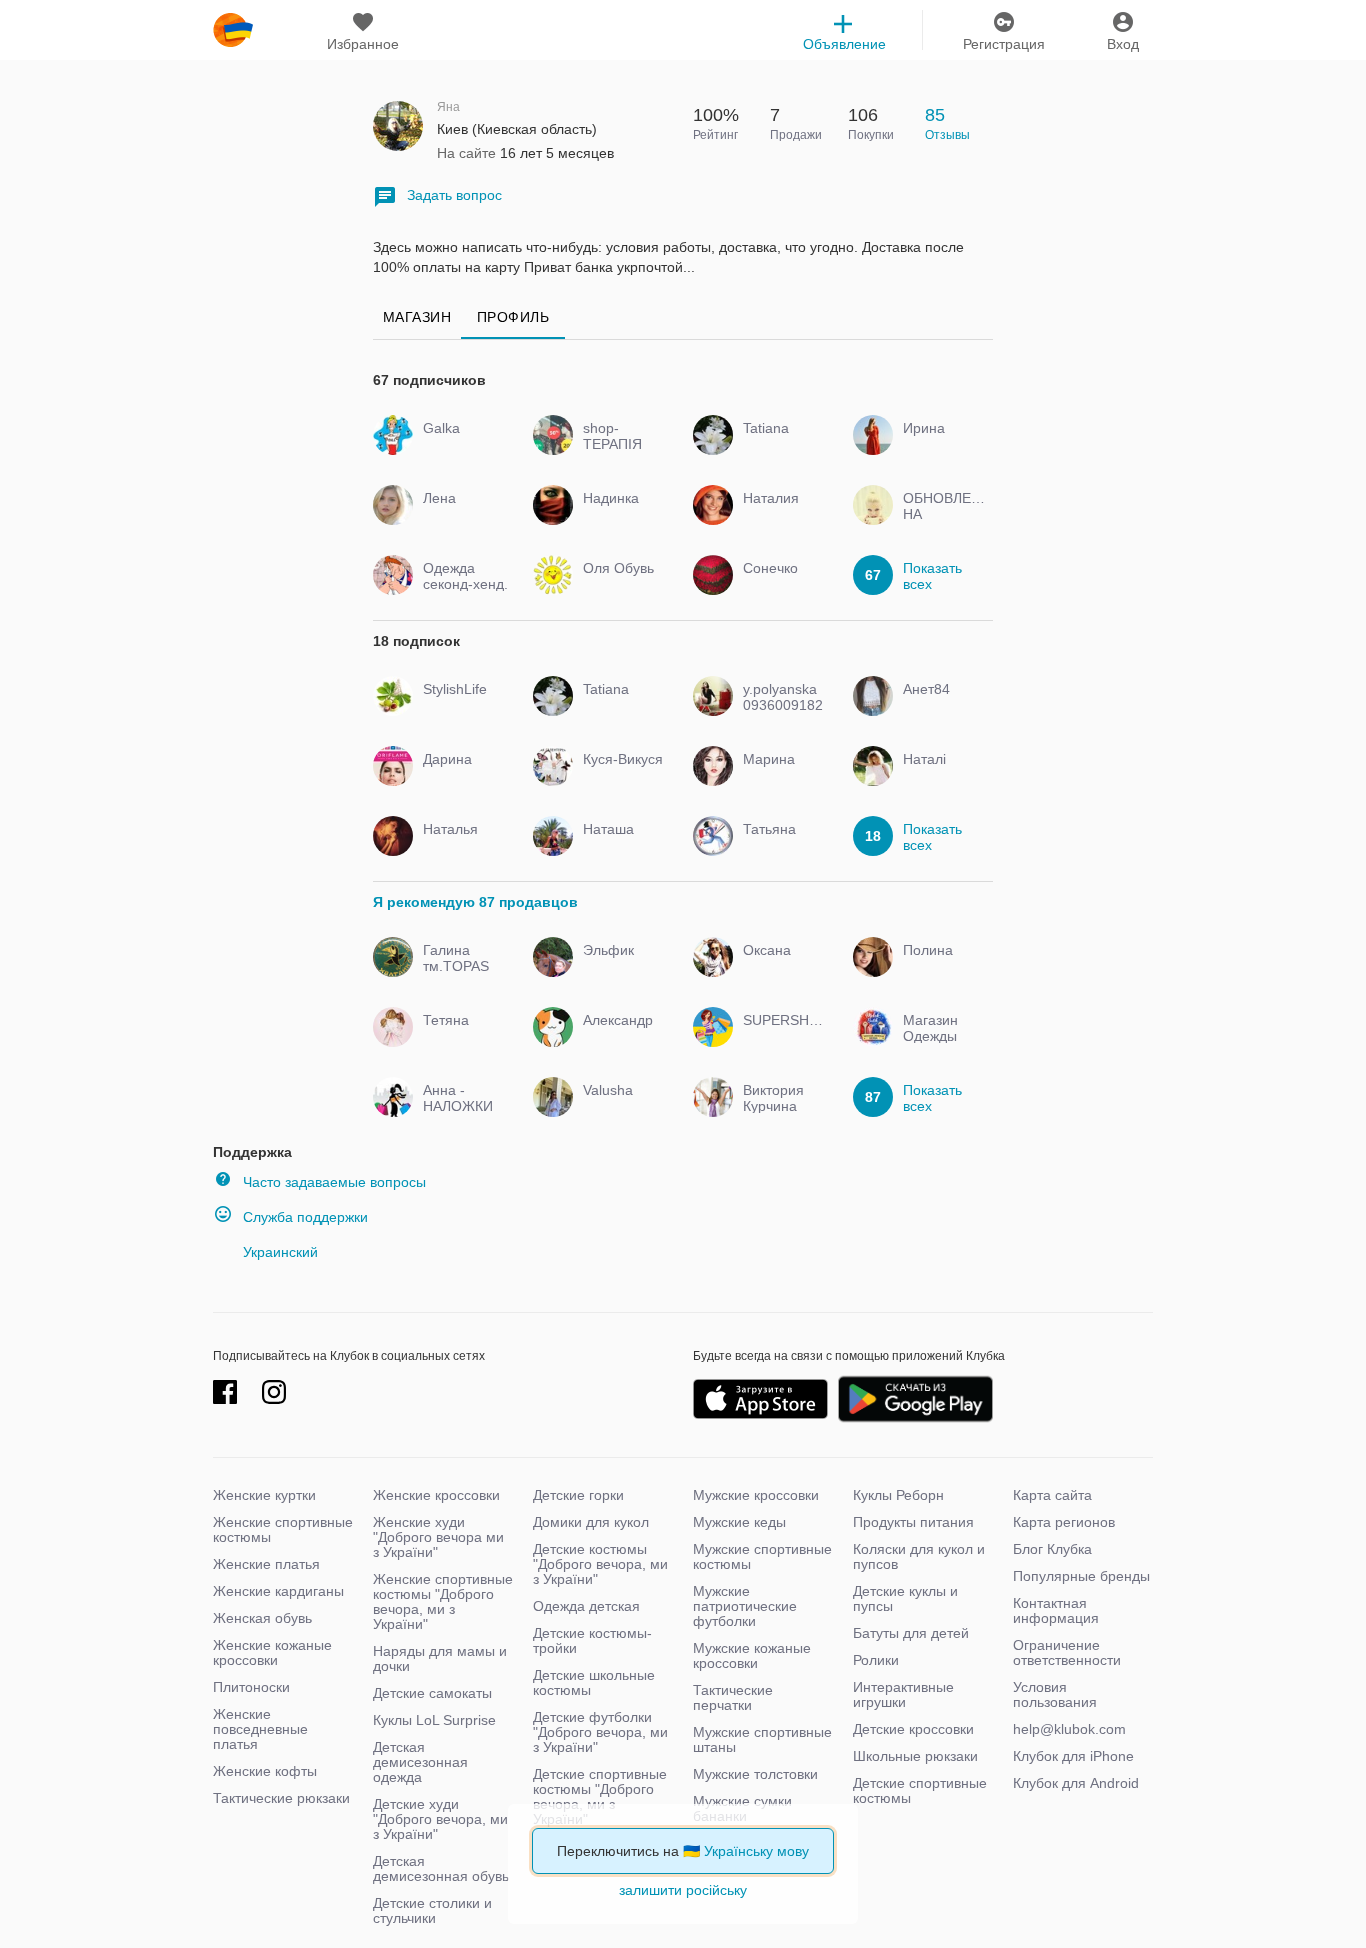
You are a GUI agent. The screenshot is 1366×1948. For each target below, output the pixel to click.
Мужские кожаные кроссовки (752, 1655)
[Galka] (460, 446)
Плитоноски (251, 1687)
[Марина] (780, 777)
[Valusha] (620, 1108)
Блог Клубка (1052, 1549)
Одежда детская (586, 1606)
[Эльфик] (620, 968)
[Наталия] (780, 516)
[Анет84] (940, 707)
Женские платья (266, 1564)
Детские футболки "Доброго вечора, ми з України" (600, 1732)
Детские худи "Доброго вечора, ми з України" (440, 1819)
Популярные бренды (1081, 1576)
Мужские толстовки (755, 1774)
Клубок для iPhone (1073, 1756)
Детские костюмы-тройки (592, 1640)
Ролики (876, 1660)
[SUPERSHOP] (780, 1038)
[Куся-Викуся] (620, 777)
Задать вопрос (454, 195)
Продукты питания (913, 1522)
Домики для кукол (591, 1522)
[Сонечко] (780, 586)
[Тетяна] (460, 1038)
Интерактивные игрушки (903, 1694)
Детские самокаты (432, 1693)
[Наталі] (940, 777)
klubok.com (233, 30)
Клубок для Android (1076, 1783)
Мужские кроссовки (756, 1495)
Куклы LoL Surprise (434, 1720)
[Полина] (940, 968)
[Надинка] (620, 516)
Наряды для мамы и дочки (440, 1658)
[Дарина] (460, 777)
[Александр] (620, 1038)
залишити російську (683, 1890)
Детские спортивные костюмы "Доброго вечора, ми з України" (600, 1796)
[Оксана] (780, 968)
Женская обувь (262, 1618)
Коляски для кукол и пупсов (919, 1556)
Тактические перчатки (733, 1697)
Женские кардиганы (278, 1591)
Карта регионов (1064, 1522)
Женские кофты (265, 1771)
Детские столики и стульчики (432, 1910)
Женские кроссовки (436, 1495)
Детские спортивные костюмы (920, 1790)
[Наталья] (460, 847)
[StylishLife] (460, 707)
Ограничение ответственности (1067, 1652)
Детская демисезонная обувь (441, 1868)
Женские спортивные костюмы (283, 1529)
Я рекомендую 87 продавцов (475, 902)
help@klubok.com (1069, 1729)
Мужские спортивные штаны (762, 1739)
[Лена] (460, 516)
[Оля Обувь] (620, 586)
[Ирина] (940, 446)
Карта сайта (1052, 1495)
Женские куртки (264, 1495)
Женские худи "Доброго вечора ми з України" (438, 1537)
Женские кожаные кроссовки (272, 1652)
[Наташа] (620, 847)
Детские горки (578, 1495)
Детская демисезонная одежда (420, 1762)
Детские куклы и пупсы (905, 1598)
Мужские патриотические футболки (745, 1606)
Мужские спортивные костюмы (762, 1556)
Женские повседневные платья (260, 1729)
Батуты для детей (911, 1633)
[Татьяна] (780, 847)
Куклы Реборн (898, 1495)
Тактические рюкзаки (281, 1798)
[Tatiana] (780, 446)
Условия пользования (1055, 1694)
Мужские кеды (739, 1522)
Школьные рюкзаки (915, 1756)
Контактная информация (1056, 1610)
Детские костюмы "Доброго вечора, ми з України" (600, 1564)
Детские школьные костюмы (594, 1682)
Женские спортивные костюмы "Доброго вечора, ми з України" (443, 1601)
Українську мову (756, 1851)
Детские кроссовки (913, 1729)
